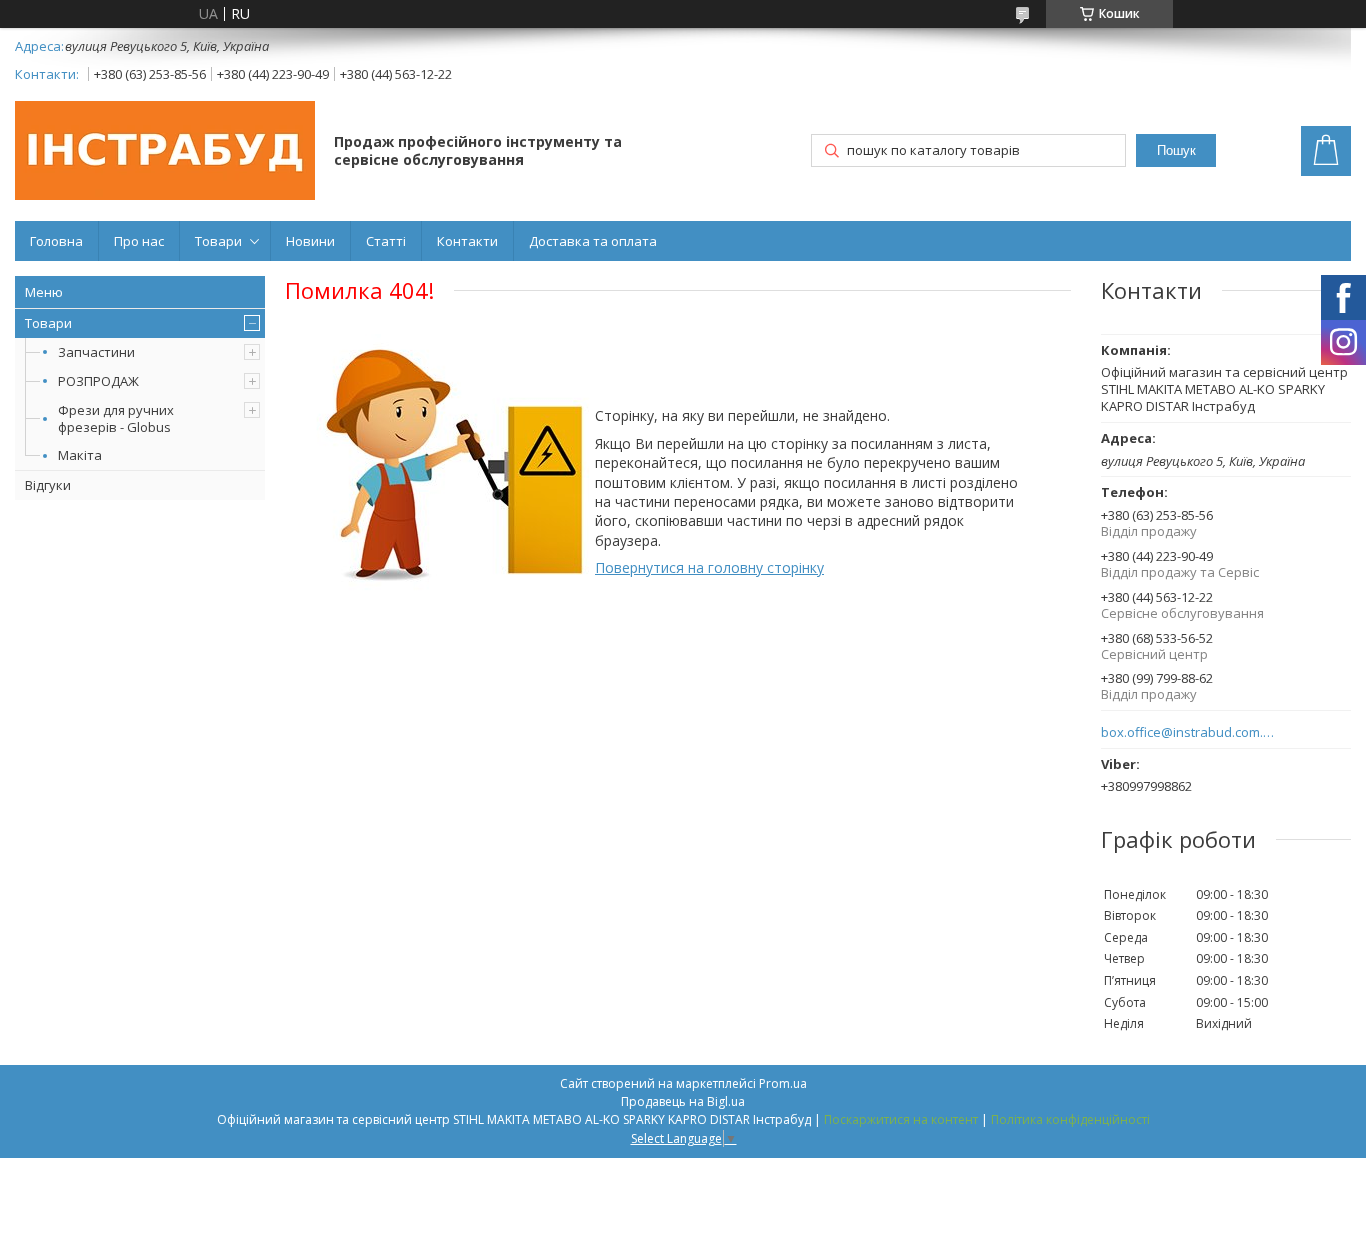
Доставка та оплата (593, 241)
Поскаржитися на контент (901, 1119)
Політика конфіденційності (1070, 1119)
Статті (386, 241)
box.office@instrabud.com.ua (1188, 732)
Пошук (1176, 150)
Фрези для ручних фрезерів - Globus (116, 418)
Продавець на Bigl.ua (683, 1101)
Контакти (467, 241)
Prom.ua (783, 1083)
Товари (218, 241)
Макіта (80, 455)
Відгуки (48, 485)
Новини (310, 241)
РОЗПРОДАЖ (98, 381)
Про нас (139, 241)
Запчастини (96, 352)
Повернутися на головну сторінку (709, 567)
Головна (56, 241)
